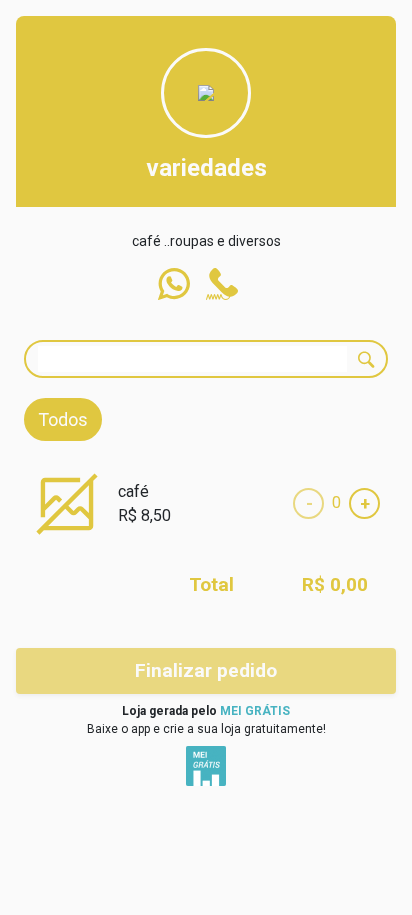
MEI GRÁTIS (255, 711)
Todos (63, 419)
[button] (174, 284)
